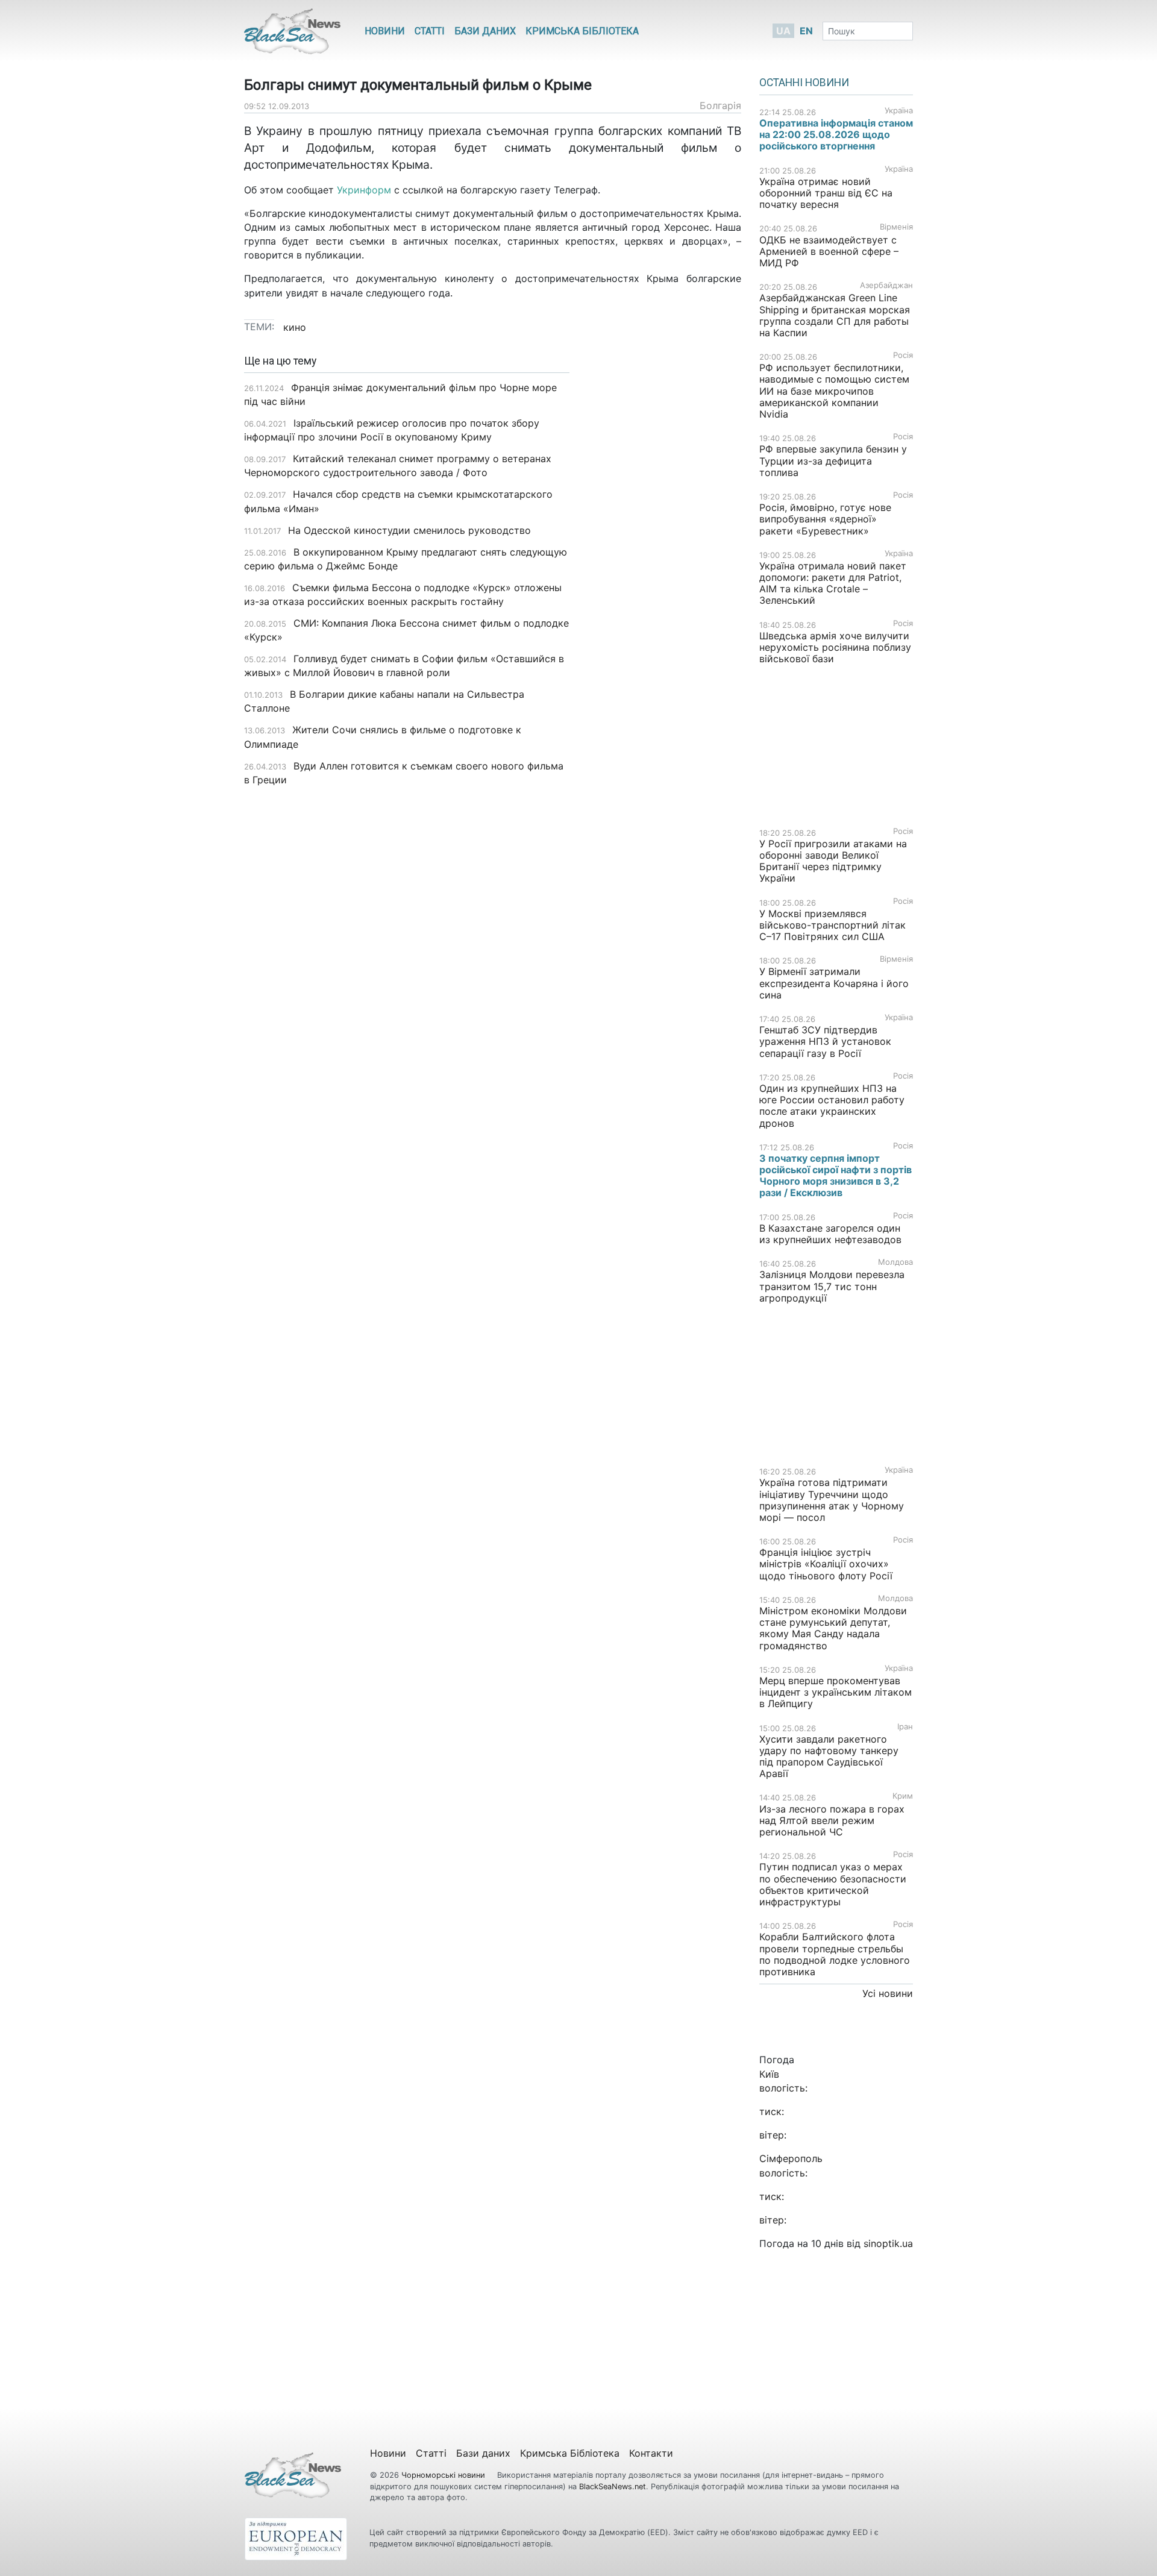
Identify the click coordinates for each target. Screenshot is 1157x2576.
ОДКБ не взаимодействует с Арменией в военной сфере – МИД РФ (829, 251)
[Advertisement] (664, 545)
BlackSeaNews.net (613, 2487)
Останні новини (804, 83)
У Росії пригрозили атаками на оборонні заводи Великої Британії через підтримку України (833, 861)
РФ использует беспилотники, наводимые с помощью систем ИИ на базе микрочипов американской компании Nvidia (834, 391)
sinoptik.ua (888, 2243)
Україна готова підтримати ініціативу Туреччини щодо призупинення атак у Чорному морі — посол (832, 1500)
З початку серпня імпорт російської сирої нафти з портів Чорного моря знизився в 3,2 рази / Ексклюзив (836, 1176)
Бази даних (485, 31)
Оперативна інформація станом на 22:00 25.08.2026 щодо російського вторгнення (836, 134)
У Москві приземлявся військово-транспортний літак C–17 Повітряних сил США (832, 925)
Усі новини (888, 1993)
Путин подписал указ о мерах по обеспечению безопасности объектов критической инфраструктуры (833, 1884)
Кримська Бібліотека (582, 31)
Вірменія (896, 227)
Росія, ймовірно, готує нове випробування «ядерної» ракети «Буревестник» (825, 519)
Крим (903, 1796)
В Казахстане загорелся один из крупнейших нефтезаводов (830, 1234)
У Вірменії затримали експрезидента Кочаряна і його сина (834, 983)
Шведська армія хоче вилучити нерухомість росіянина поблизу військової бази (835, 647)
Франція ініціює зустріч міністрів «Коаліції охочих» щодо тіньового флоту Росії (826, 1564)
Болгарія (720, 105)
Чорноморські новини (444, 2475)
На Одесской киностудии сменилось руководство (409, 530)
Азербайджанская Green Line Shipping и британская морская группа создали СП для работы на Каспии (835, 315)
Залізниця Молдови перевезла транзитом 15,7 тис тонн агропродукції (832, 1286)
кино (295, 327)
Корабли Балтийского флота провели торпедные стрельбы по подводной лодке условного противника (835, 1954)
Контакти (651, 2453)
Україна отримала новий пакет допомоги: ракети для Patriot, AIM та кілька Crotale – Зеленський (833, 583)
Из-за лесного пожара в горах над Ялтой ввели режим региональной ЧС (832, 1820)
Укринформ (364, 190)
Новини (385, 31)
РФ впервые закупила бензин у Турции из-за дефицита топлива (833, 460)
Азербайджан (886, 285)
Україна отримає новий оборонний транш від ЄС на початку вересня (826, 193)
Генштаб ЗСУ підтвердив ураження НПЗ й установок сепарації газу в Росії (825, 1041)
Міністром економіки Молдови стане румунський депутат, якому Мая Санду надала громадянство (833, 1628)
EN (806, 31)
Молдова (895, 1262)
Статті (430, 31)
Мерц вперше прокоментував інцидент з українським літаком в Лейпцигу (836, 1692)
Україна (899, 111)
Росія (903, 355)
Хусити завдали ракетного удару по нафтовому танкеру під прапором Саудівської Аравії (829, 1757)
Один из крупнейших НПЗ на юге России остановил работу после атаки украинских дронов (832, 1106)
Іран (905, 1727)
